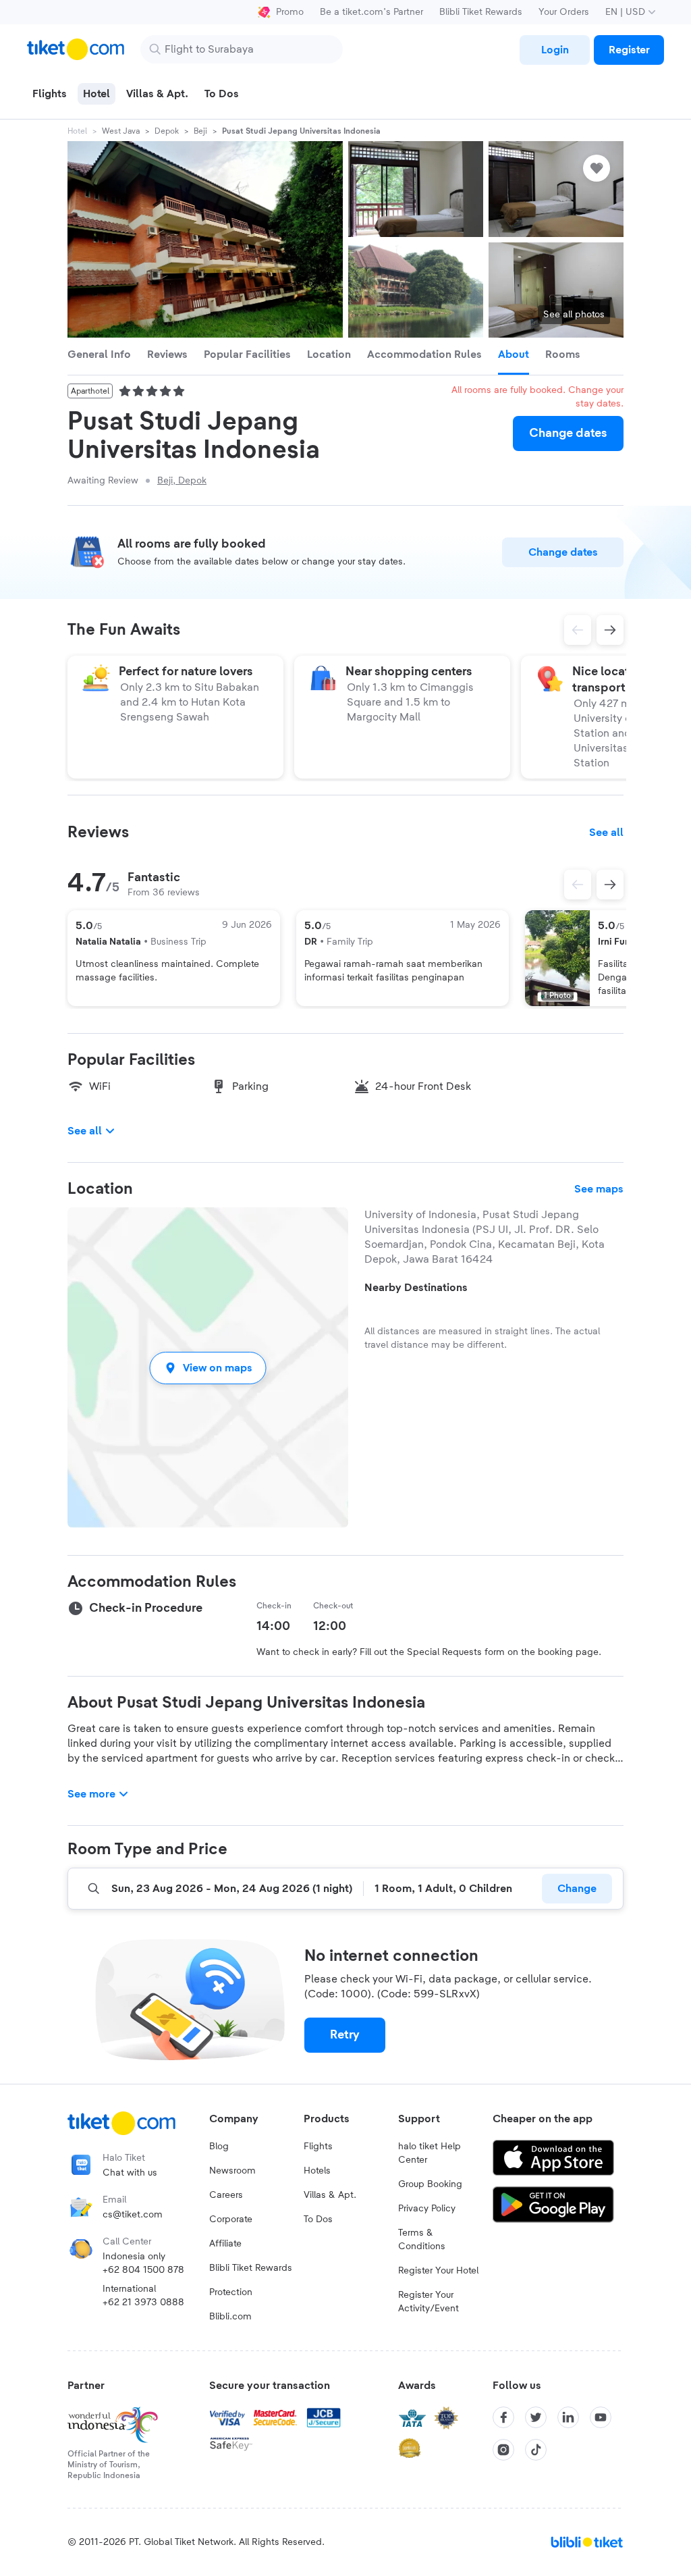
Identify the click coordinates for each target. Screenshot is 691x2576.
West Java (121, 131)
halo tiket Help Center (430, 2153)
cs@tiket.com (133, 2215)
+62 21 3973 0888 (143, 2303)
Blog (219, 2147)
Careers (226, 2195)
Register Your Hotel (438, 2271)
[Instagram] (503, 2450)
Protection (231, 2292)
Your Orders (564, 12)
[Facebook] (503, 2417)
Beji (200, 131)
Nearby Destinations (416, 1288)
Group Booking (430, 2184)
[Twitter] (536, 2417)
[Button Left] (578, 885)
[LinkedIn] (568, 2417)
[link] (555, 50)
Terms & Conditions (422, 2240)
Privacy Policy (427, 2209)
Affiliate (225, 2244)
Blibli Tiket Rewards (481, 12)
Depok (167, 131)
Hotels (317, 2171)
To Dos (318, 2219)
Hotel (77, 131)
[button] (208, 1368)
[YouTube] (601, 2417)
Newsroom (232, 2171)
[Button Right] (610, 885)
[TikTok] (536, 2450)
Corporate (231, 2219)
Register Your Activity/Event (429, 2302)
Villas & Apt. (330, 2195)
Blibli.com (230, 2317)
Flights (318, 2147)
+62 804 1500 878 (143, 2270)
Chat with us (130, 2173)
